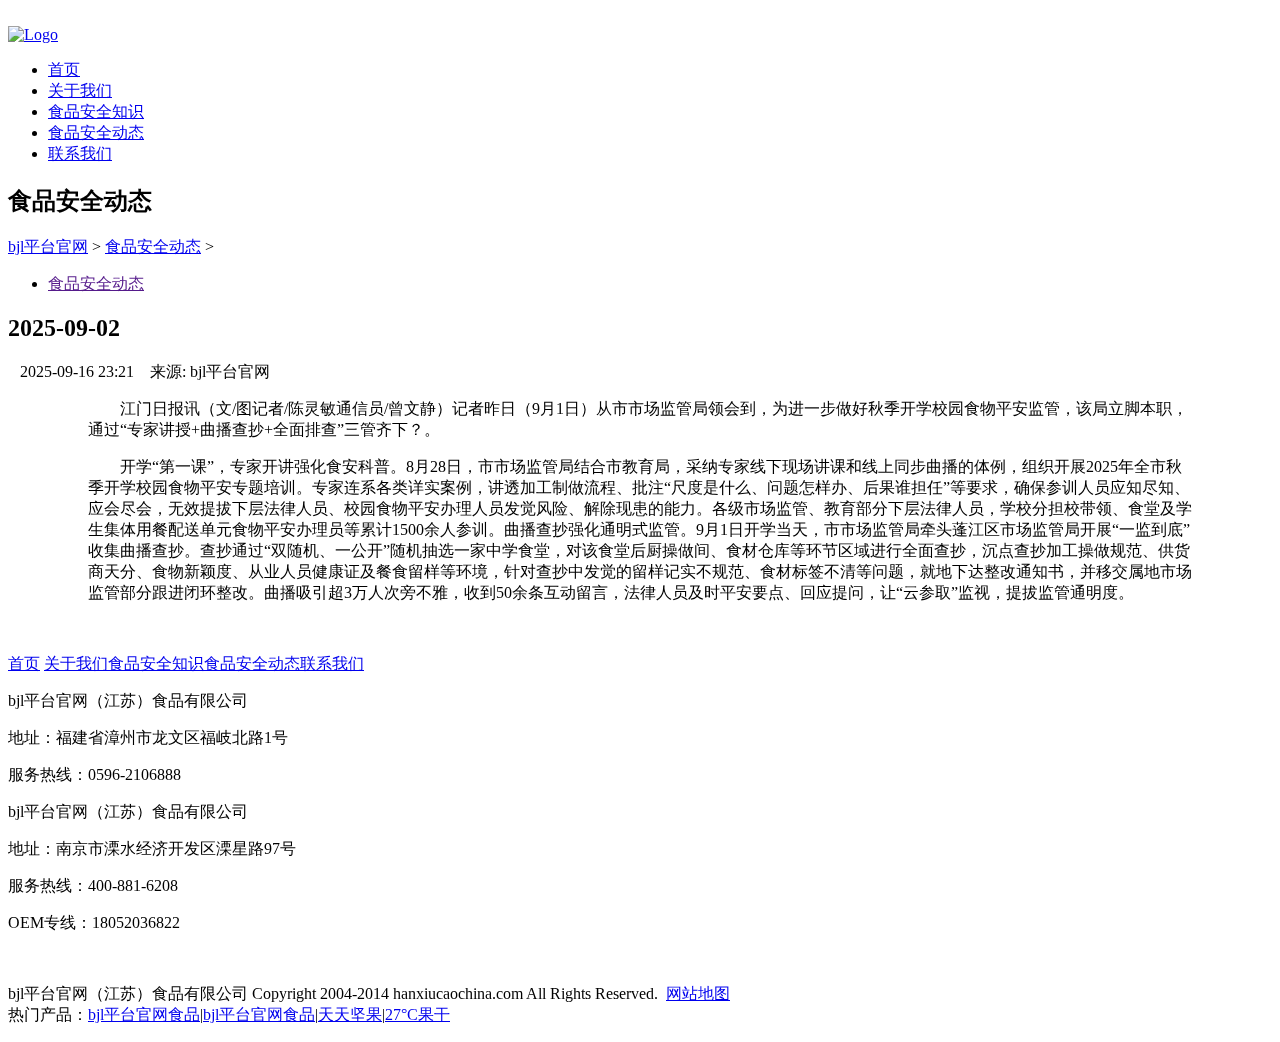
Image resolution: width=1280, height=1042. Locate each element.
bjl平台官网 (48, 246)
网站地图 (698, 993)
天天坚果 (350, 1014)
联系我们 (80, 153)
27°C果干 (417, 1014)
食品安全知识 (96, 111)
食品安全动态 (96, 132)
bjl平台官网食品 (144, 1014)
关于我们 (80, 90)
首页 (64, 69)
